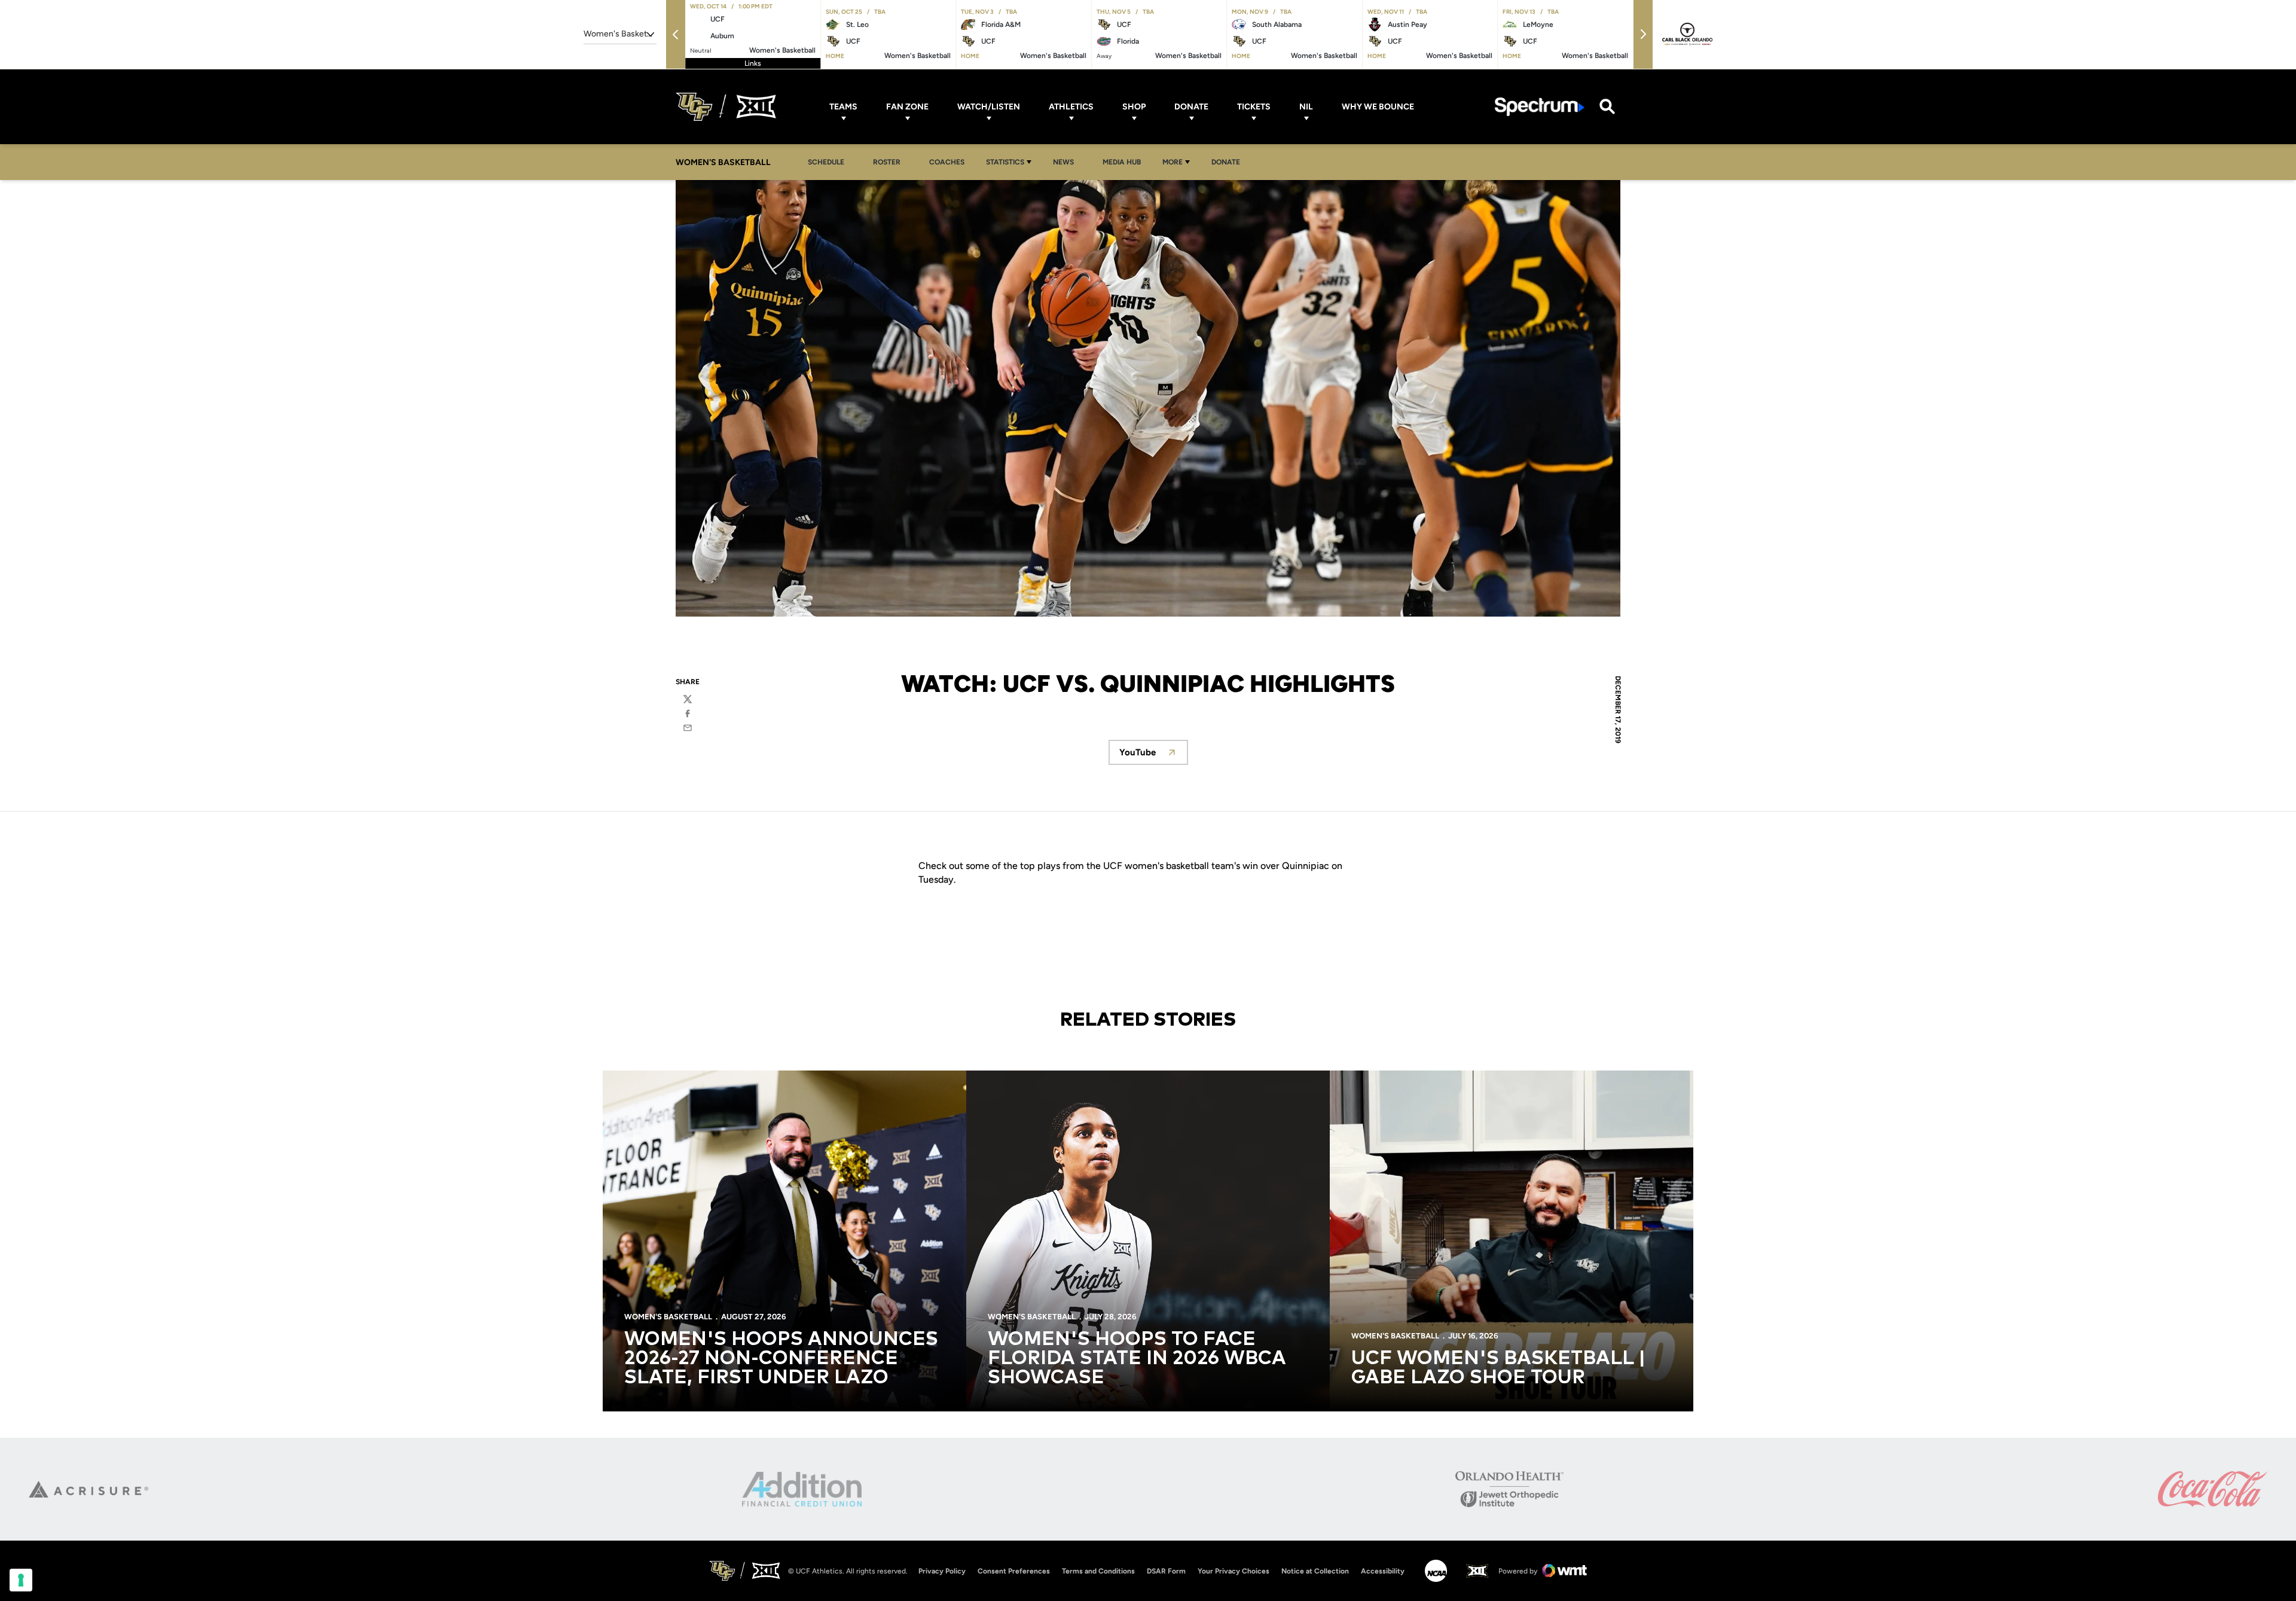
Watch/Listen (989, 107)
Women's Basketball (668, 1317)
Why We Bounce (1378, 107)
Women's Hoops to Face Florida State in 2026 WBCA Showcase (1137, 1359)
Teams (843, 107)
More (1173, 162)
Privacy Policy (942, 1571)
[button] (676, 34)
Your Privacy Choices (1234, 1571)
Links (753, 63)
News (1067, 162)
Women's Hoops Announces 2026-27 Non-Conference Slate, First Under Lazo (781, 1359)
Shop (1134, 107)
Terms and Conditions (1098, 1571)
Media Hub (1125, 162)
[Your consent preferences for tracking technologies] (21, 1580)
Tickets (1254, 107)
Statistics (1005, 162)
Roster (887, 162)
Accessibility (1383, 1571)
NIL (1306, 107)
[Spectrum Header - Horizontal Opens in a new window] (1540, 107)
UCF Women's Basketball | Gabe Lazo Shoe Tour (1498, 1368)
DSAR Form (1166, 1571)
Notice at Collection (1315, 1571)
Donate (1191, 107)
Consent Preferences (1014, 1571)
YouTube (1154, 756)
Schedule (826, 162)
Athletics (1071, 107)
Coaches (947, 162)
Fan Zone (907, 107)
